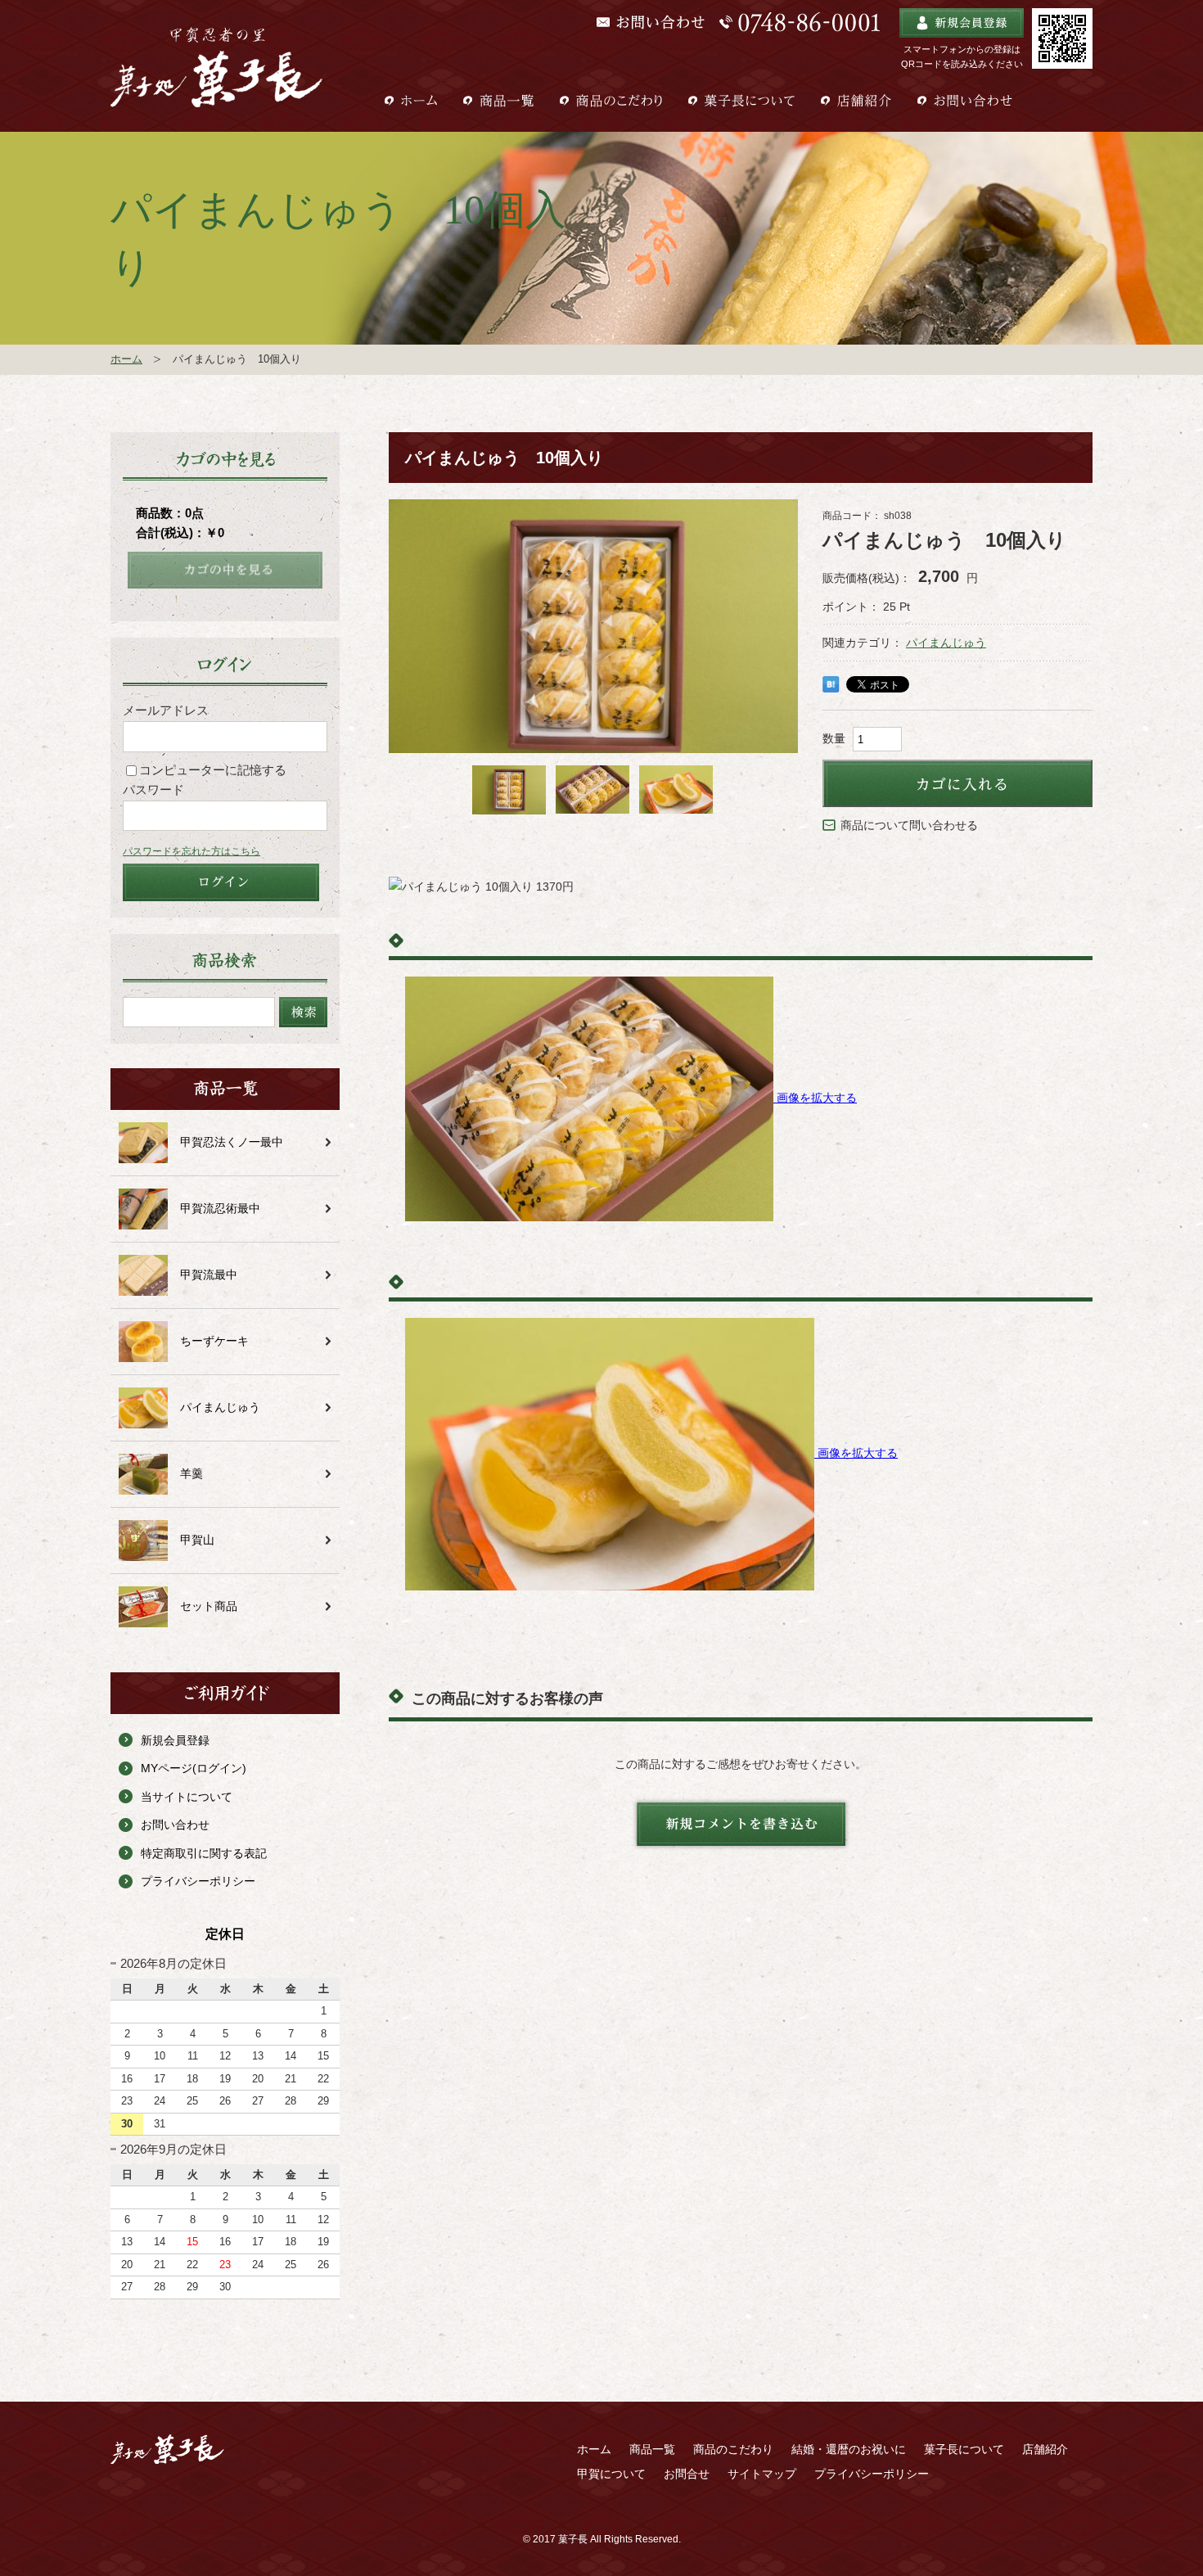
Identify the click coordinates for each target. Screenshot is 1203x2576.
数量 (834, 738)
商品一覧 (652, 2449)
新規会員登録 (175, 1740)
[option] (593, 635)
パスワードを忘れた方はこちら (191, 851)
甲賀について (611, 2474)
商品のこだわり (733, 2449)
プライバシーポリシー (198, 1881)
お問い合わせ (175, 1825)
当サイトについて (187, 1797)
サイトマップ (762, 2474)
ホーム (126, 359)
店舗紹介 (1045, 2449)
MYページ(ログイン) (194, 1768)
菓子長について (964, 2449)
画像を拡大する (817, 1098)
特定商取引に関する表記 (204, 1853)
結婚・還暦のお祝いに (849, 2449)
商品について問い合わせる (909, 825)
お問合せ (687, 2474)
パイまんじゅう (946, 643)
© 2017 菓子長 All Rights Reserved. (602, 2539)
